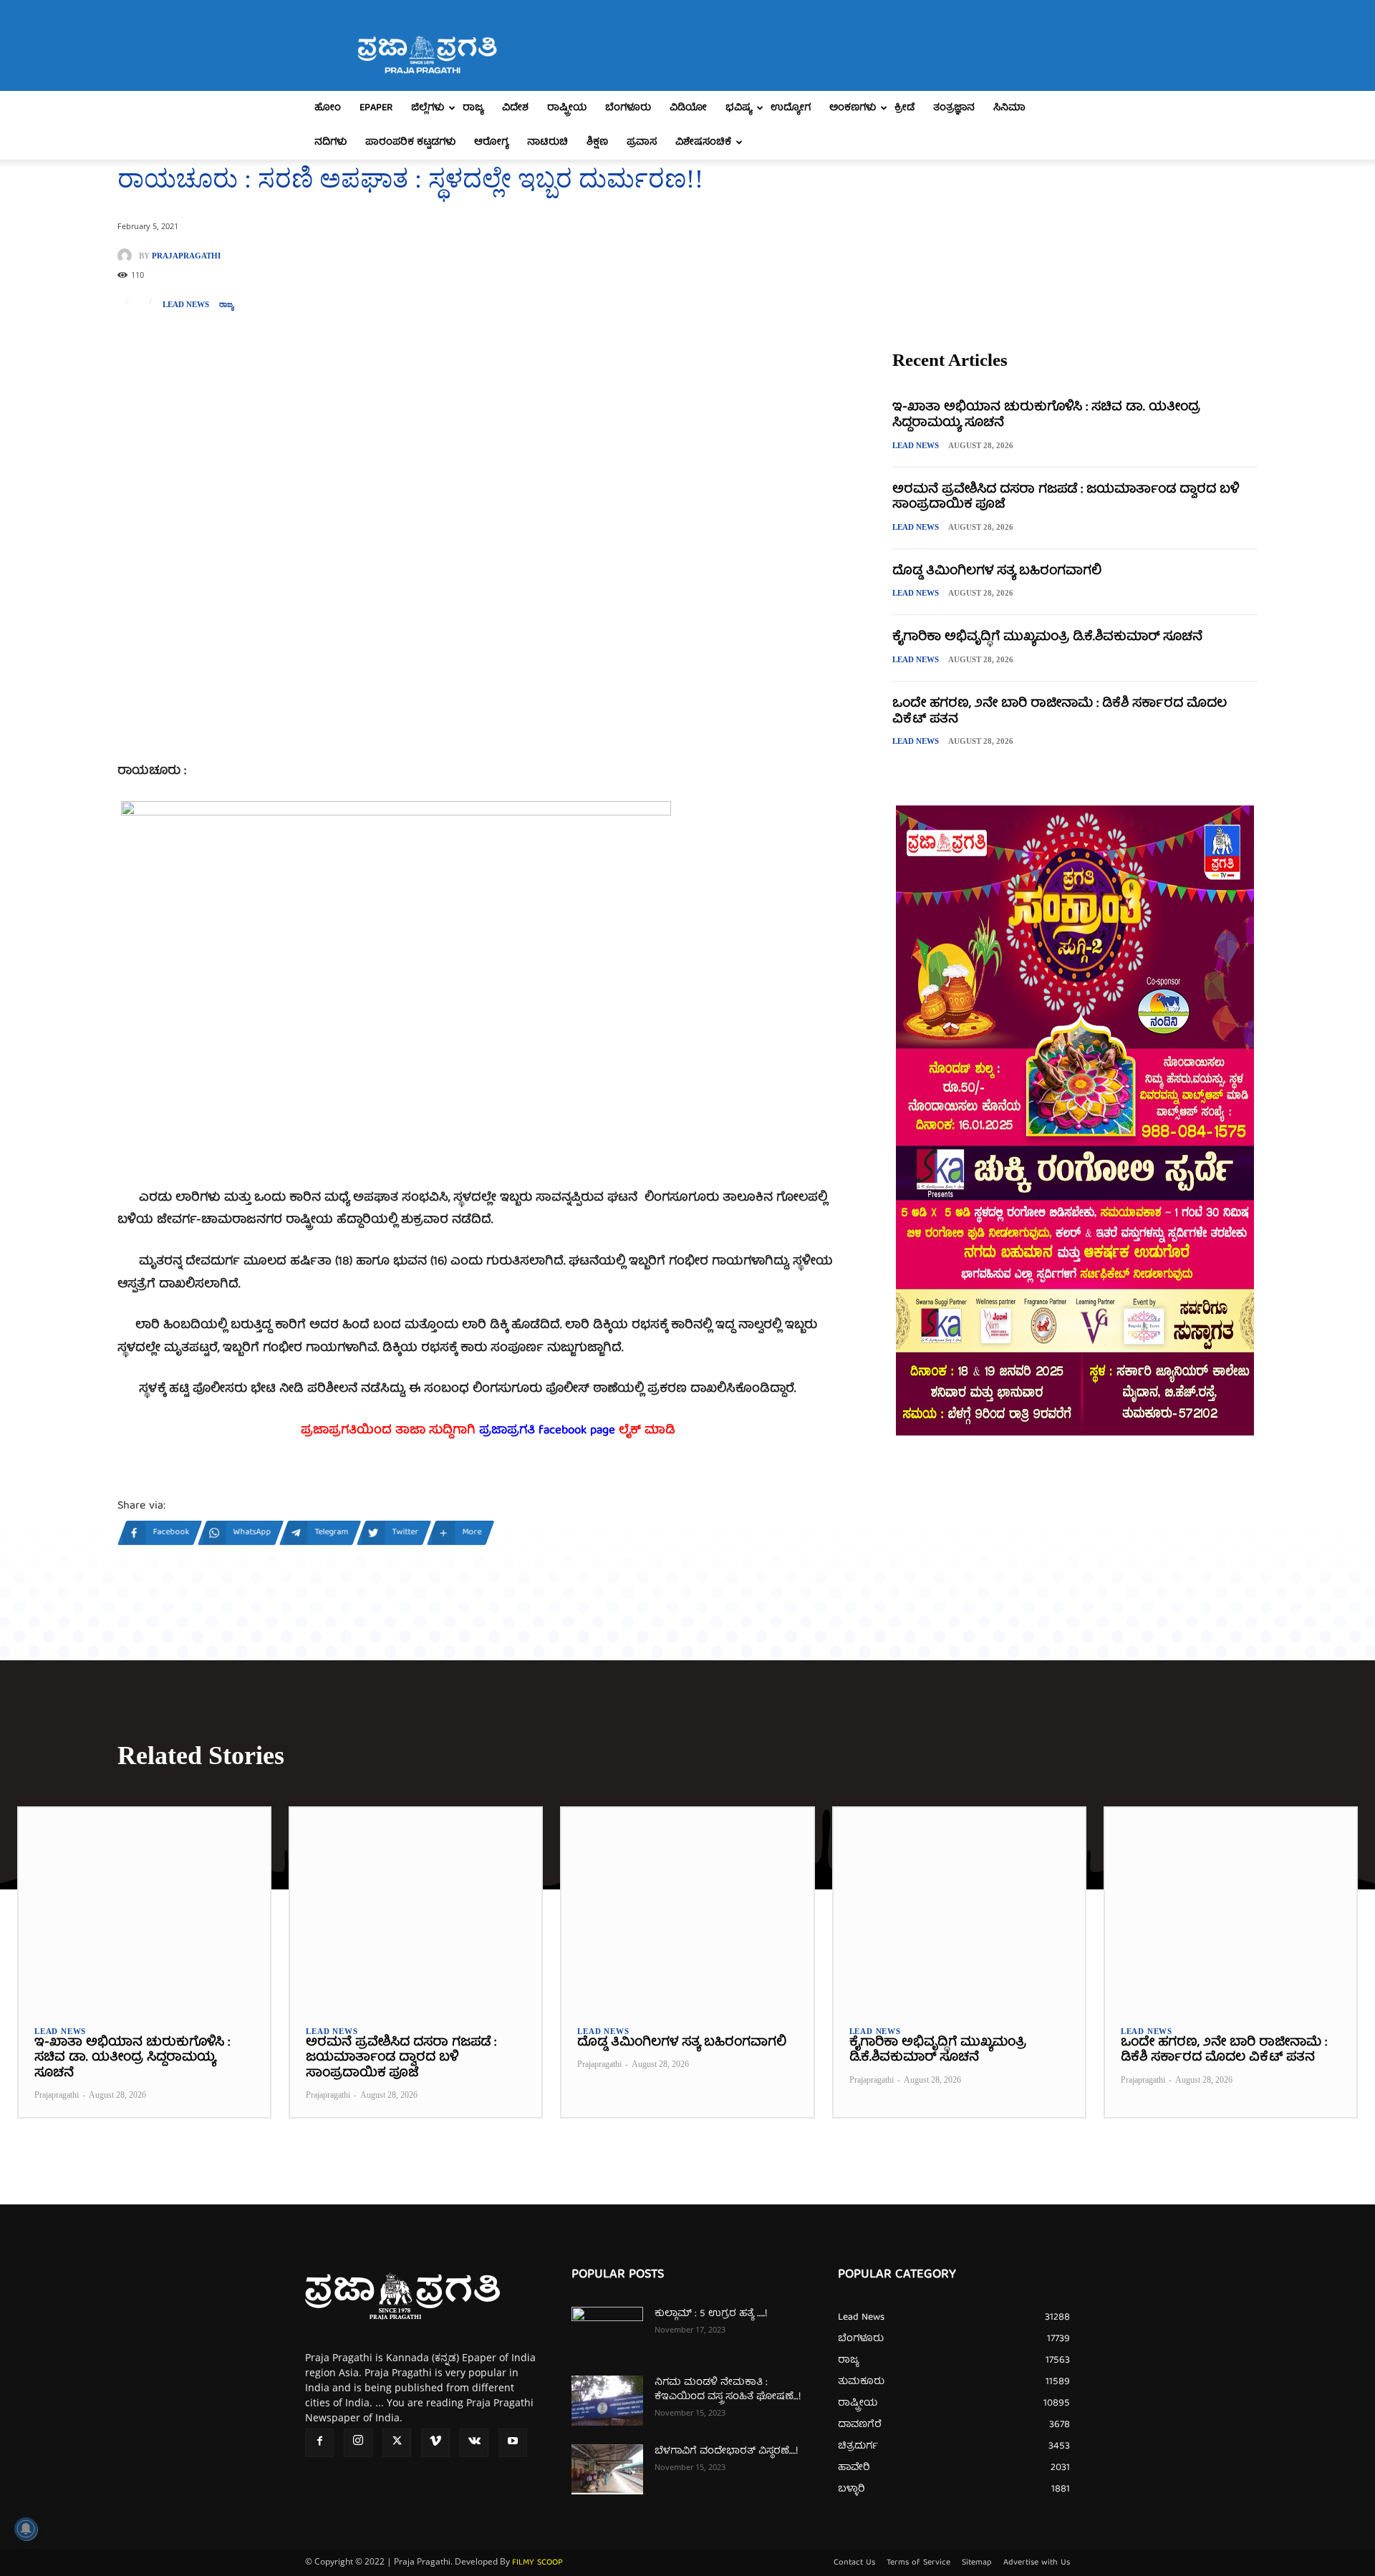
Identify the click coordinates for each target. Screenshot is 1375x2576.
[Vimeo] (435, 2443)
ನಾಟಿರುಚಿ (547, 142)
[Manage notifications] (26, 2529)
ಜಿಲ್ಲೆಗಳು (428, 108)
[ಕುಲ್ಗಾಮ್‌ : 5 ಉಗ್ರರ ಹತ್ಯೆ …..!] (607, 2332)
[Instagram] (358, 2443)
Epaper (376, 108)
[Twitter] (397, 2443)
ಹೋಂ (328, 108)
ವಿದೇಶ (515, 108)
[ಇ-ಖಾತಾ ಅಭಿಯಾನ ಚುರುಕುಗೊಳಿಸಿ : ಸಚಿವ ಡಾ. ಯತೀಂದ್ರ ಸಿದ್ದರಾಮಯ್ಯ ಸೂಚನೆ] (144, 1908)
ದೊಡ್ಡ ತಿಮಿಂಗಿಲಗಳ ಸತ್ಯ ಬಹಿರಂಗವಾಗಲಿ (997, 572)
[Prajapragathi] (128, 256)
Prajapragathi (186, 256)
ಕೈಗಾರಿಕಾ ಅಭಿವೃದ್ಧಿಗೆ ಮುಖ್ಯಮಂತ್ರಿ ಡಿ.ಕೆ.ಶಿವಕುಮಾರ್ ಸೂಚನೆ (1047, 638)
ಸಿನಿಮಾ (1009, 108)
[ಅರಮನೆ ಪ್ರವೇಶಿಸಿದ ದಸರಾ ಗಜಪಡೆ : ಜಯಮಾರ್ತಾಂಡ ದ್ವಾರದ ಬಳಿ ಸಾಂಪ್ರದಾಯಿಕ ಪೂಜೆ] (416, 1908)
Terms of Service (918, 2563)
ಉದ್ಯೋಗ (791, 108)
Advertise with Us (1037, 2563)
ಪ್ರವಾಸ (642, 142)
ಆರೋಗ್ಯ (491, 142)
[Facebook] (319, 2443)
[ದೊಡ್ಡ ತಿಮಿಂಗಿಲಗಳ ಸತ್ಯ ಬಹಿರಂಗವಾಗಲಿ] (687, 1908)
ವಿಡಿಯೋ (688, 108)
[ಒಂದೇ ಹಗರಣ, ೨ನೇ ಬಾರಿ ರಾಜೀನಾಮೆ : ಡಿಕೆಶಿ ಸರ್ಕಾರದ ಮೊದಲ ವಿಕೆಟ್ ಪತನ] (1231, 1908)
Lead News (186, 305)
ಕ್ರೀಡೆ (904, 108)
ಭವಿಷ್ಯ (739, 108)
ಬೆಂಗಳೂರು (628, 108)
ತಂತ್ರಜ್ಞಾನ (954, 108)
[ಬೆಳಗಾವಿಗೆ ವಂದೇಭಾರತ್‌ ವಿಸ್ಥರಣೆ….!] (607, 2469)
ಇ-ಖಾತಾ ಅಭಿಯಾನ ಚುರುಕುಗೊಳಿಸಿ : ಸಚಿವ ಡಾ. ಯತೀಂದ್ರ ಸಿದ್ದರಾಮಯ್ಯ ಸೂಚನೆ (1046, 416)
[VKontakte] (474, 2443)
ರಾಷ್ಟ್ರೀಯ (567, 108)
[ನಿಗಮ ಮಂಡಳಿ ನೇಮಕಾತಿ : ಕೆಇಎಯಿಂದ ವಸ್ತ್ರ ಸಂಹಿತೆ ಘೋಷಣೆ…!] (607, 2401)
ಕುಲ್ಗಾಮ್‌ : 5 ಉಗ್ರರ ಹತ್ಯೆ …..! (711, 2314)
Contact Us (854, 2563)
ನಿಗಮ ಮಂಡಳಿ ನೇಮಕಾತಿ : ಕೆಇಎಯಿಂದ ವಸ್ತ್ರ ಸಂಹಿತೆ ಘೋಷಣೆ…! (728, 2390)
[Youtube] (513, 2443)
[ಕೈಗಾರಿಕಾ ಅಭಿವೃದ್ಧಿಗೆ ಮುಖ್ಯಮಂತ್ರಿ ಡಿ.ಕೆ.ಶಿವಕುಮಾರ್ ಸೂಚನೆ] (959, 1908)
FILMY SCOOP (537, 2563)
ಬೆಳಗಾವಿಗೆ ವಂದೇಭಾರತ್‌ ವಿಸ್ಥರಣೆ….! (726, 2451)
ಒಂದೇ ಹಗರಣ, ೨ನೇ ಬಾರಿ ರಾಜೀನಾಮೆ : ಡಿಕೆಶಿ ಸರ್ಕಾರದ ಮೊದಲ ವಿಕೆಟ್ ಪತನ (1060, 712)
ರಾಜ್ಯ (473, 108)
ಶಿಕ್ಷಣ (597, 142)
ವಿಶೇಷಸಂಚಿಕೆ (703, 142)
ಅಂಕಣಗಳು (853, 108)
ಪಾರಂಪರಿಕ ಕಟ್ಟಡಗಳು (410, 142)
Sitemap (977, 2563)
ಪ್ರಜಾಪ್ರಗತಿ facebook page (547, 1431)
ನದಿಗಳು (331, 142)
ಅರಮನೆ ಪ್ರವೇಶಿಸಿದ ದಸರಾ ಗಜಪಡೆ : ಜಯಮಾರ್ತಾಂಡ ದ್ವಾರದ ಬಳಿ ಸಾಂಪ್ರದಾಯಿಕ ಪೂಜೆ (1066, 498)
